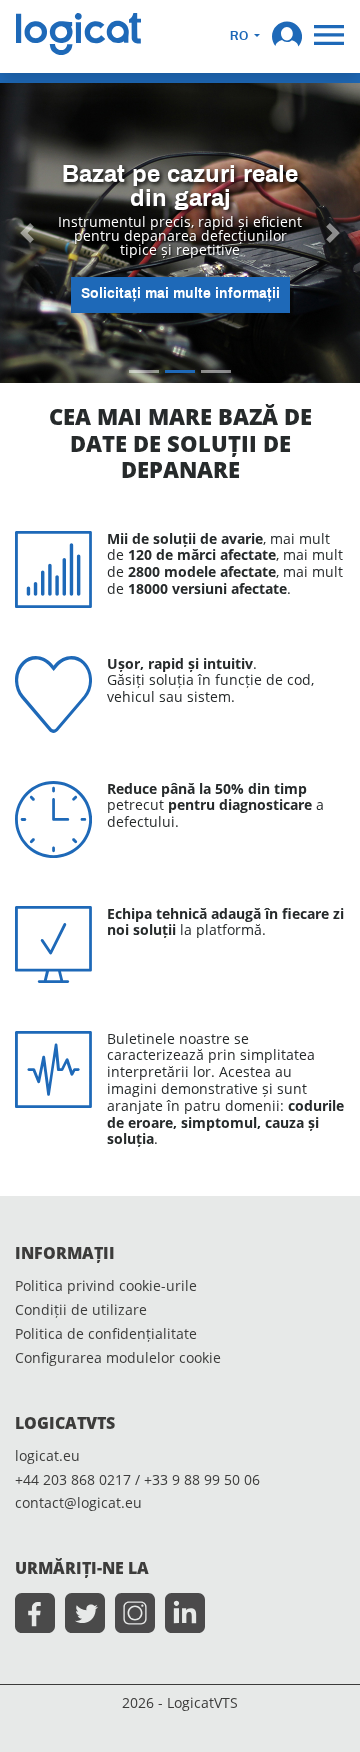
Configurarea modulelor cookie (118, 1358)
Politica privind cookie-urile (106, 1286)
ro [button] (240, 37)
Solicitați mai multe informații (180, 294)
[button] (287, 34)
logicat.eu (47, 1456)
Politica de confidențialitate (106, 1334)
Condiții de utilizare (81, 1310)
